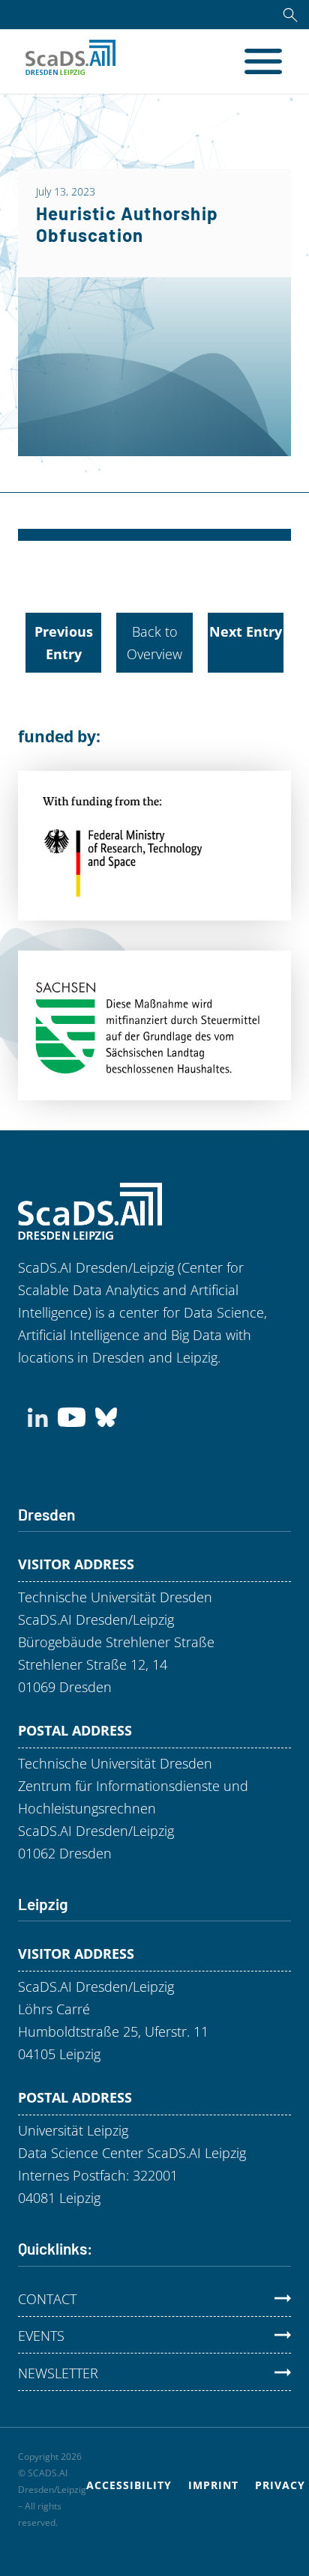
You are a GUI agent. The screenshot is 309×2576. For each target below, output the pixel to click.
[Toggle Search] (290, 15)
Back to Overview (154, 643)
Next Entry (246, 631)
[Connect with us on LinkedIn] (38, 1416)
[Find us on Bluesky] (106, 1416)
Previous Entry (64, 643)
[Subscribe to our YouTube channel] (72, 1416)
